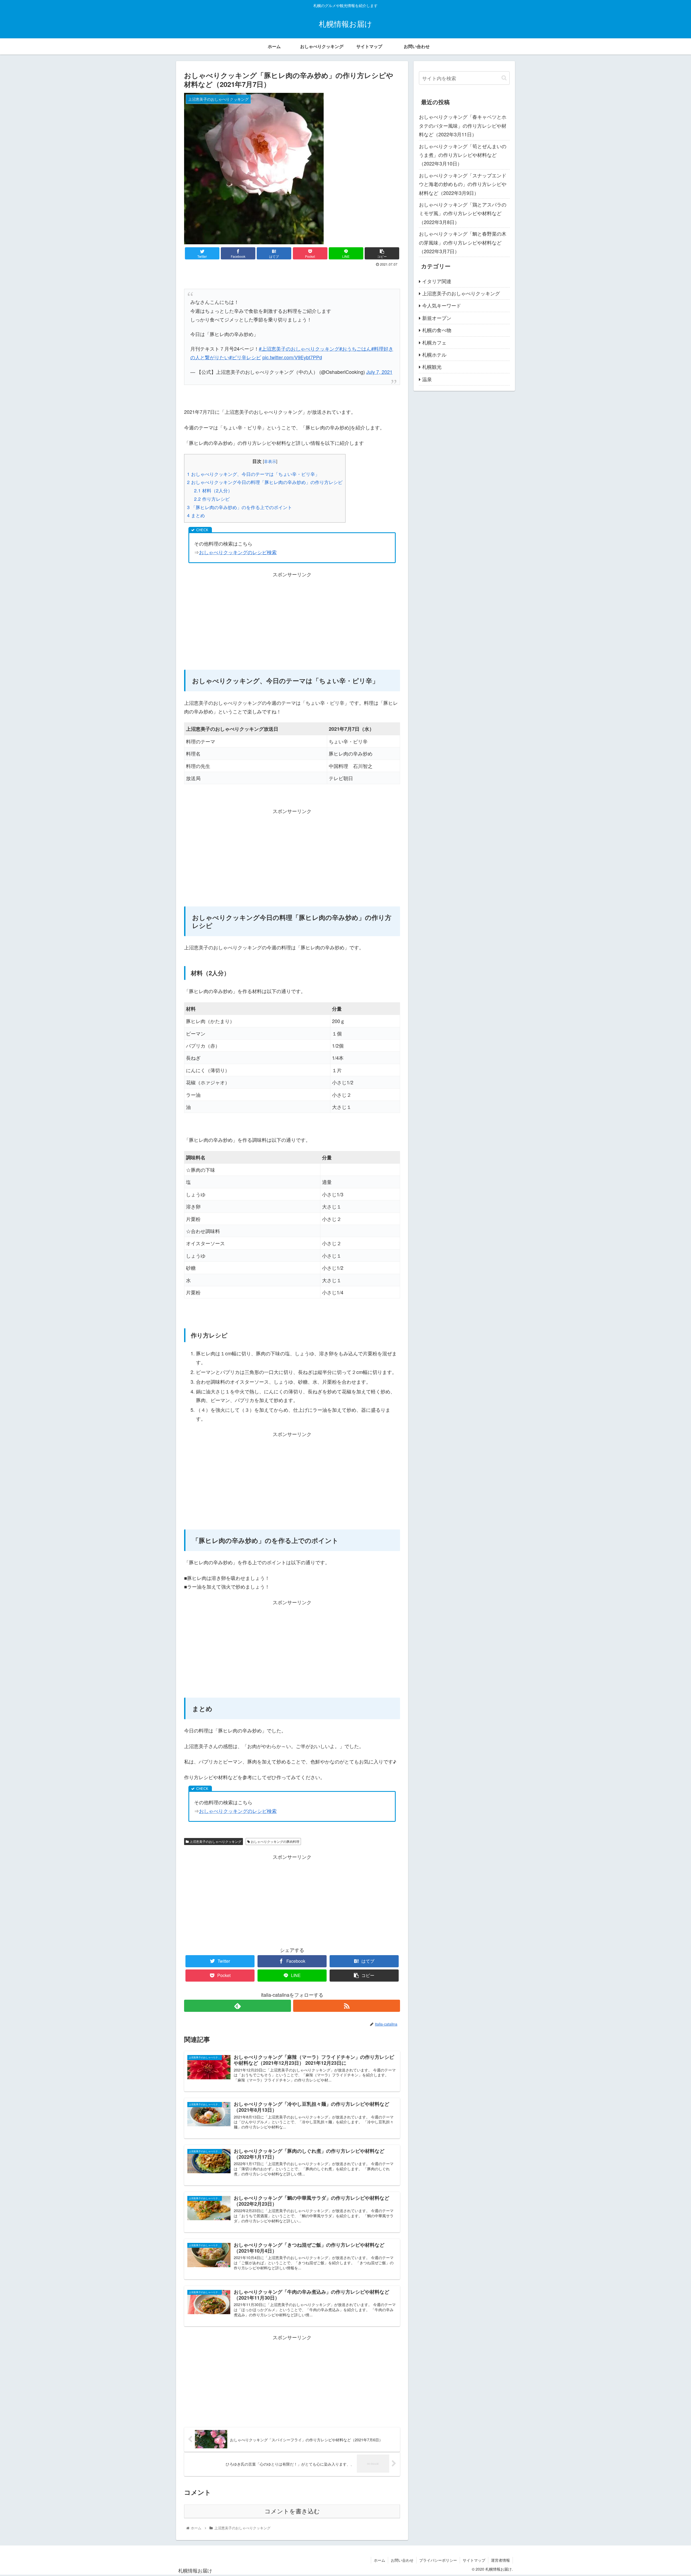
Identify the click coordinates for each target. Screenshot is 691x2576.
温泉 (427, 379)
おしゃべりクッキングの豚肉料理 (275, 1841)
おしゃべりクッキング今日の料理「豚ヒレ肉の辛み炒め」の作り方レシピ (265, 482)
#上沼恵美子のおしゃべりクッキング (299, 348)
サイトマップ (474, 2560)
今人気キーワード (442, 305)
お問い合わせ (402, 2560)
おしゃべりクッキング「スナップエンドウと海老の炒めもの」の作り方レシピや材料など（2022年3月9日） (463, 184)
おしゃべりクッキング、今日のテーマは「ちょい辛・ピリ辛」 (253, 474)
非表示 (270, 461)
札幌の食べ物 (437, 330)
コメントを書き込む (292, 2511)
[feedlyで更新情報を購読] (238, 2006)
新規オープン (437, 318)
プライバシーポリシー (438, 2560)
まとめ (196, 515)
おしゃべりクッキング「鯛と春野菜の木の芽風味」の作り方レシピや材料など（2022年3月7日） (463, 242)
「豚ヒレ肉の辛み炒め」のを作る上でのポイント (240, 507)
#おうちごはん (355, 348)
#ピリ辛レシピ (245, 357)
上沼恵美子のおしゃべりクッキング (215, 1841)
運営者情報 (500, 2560)
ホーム (380, 2560)
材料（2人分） (213, 490)
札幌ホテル (434, 354)
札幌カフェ (434, 342)
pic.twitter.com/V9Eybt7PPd (292, 357)
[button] (504, 78)
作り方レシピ (212, 499)
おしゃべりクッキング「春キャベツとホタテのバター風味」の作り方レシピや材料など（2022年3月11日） (463, 125)
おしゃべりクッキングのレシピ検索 (238, 552)
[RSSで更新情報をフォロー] (347, 2006)
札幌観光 (432, 367)
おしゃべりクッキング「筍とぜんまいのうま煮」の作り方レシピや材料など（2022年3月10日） (463, 155)
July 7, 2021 (379, 372)
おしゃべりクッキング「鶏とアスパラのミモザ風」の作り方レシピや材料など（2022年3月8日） (463, 213)
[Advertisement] (292, 617)
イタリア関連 (437, 281)
